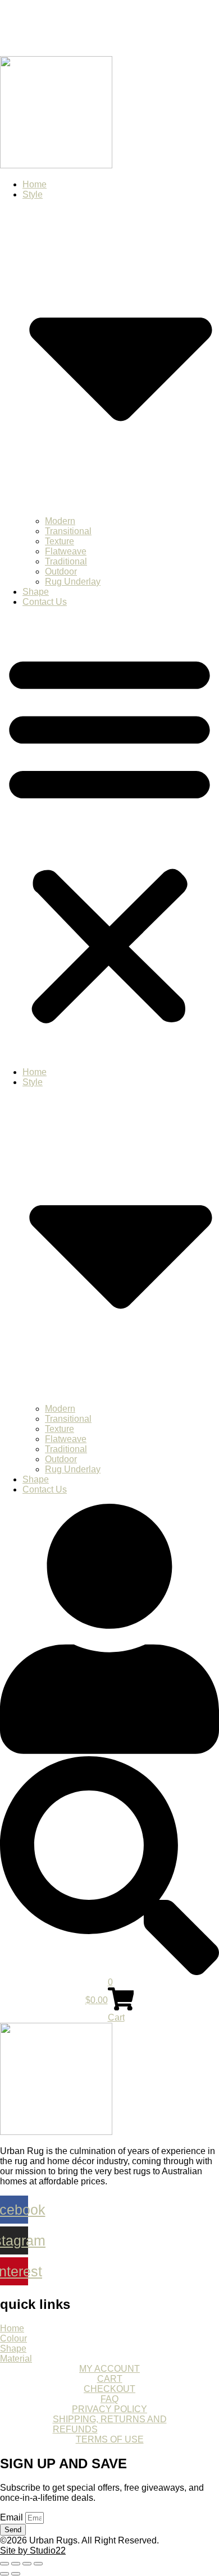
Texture (60, 541)
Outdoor (61, 571)
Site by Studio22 (33, 2550)
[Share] (27, 2564)
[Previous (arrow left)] (4, 2574)
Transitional (68, 531)
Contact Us (45, 602)
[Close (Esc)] (38, 2564)
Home (35, 184)
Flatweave (66, 551)
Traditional (66, 561)
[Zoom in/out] (4, 2564)
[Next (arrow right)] (16, 2574)
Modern (60, 521)
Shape (36, 592)
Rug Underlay (73, 582)
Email (13, 2517)
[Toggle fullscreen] (16, 2564)
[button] (109, 837)
